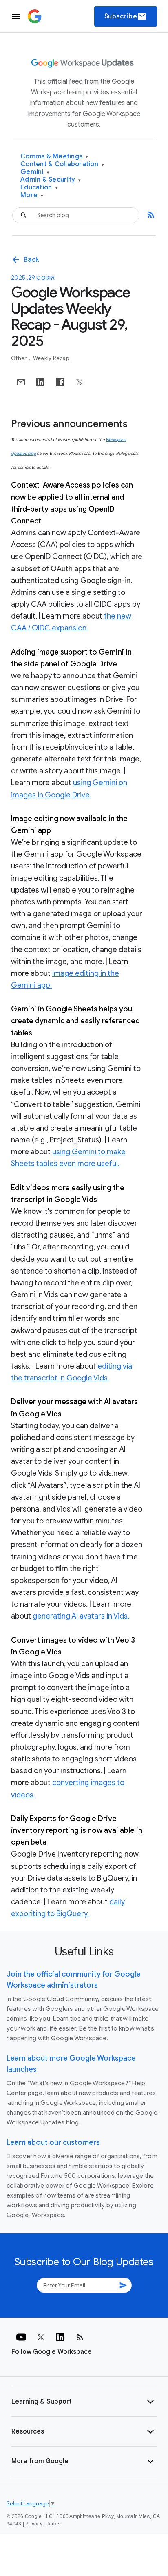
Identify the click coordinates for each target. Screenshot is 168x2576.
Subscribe (126, 16)
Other (20, 358)
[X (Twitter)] (41, 2337)
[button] (84, 2402)
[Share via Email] (21, 382)
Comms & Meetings (54, 157)
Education (39, 188)
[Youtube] (21, 2337)
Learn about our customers (53, 2142)
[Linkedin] (60, 2337)
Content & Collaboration (62, 164)
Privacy (34, 2524)
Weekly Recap (51, 358)
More (32, 195)
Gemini (35, 172)
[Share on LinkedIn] (40, 382)
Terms (53, 2524)
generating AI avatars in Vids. (81, 1616)
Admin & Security (51, 180)
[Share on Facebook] (60, 382)
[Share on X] (80, 382)
